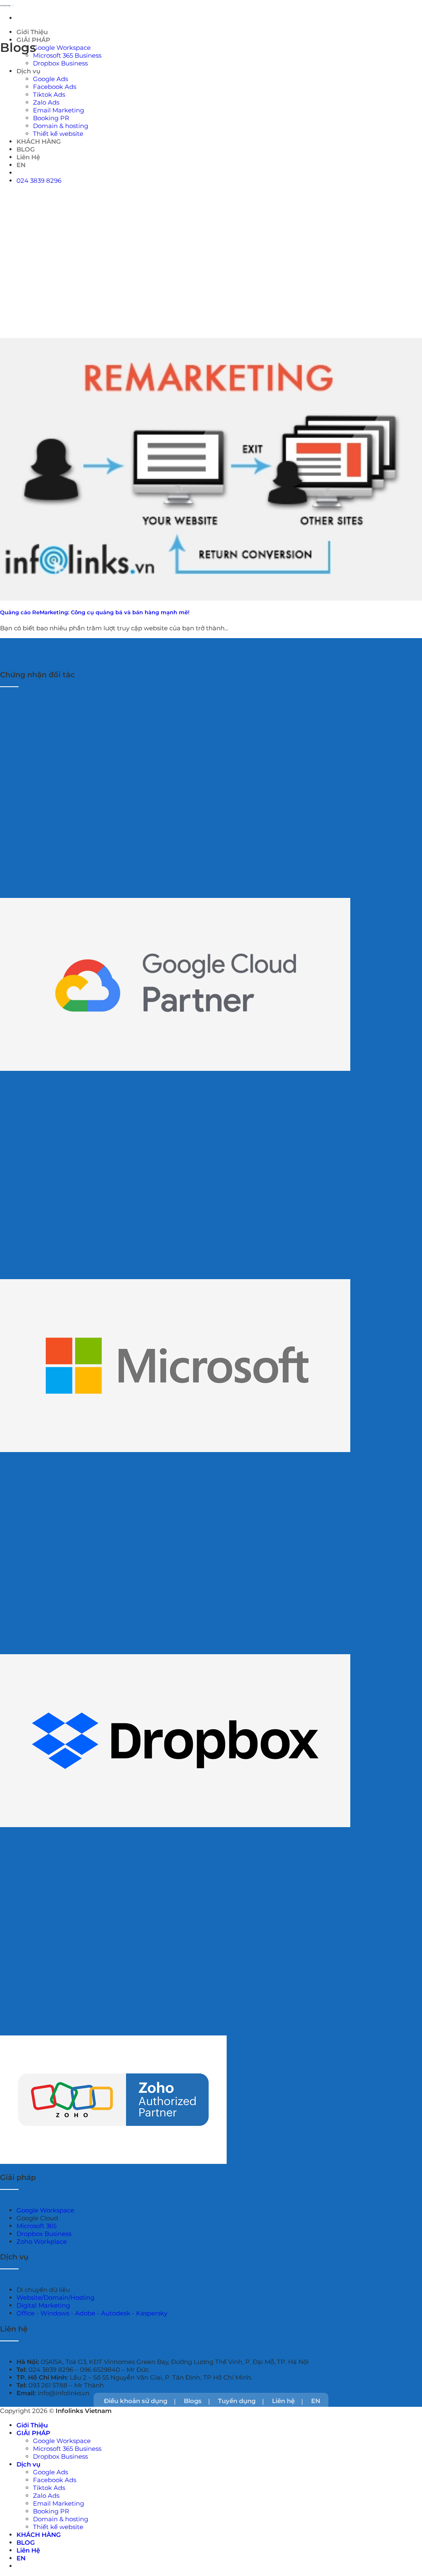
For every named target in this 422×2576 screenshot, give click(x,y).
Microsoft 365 (36, 2226)
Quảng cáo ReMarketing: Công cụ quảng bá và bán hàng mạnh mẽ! (95, 612)
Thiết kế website (58, 2527)
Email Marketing (59, 2503)
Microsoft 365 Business (67, 55)
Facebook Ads (55, 87)
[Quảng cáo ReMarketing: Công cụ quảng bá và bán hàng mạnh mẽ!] (211, 469)
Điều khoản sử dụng (136, 2401)
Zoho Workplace (42, 2241)
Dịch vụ (28, 71)
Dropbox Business (60, 63)
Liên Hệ (28, 2550)
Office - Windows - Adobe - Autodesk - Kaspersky (92, 2313)
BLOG (26, 2542)
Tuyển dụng (237, 2401)
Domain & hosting (61, 2519)
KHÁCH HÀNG (39, 2535)
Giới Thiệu (32, 32)
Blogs (193, 2401)
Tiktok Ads (49, 94)
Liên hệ (283, 2401)
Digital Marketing (43, 2305)
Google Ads (50, 79)
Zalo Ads (46, 2496)
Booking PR (51, 2511)
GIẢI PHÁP (33, 2433)
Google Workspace (62, 48)
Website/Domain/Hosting (55, 2297)
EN (316, 2401)
